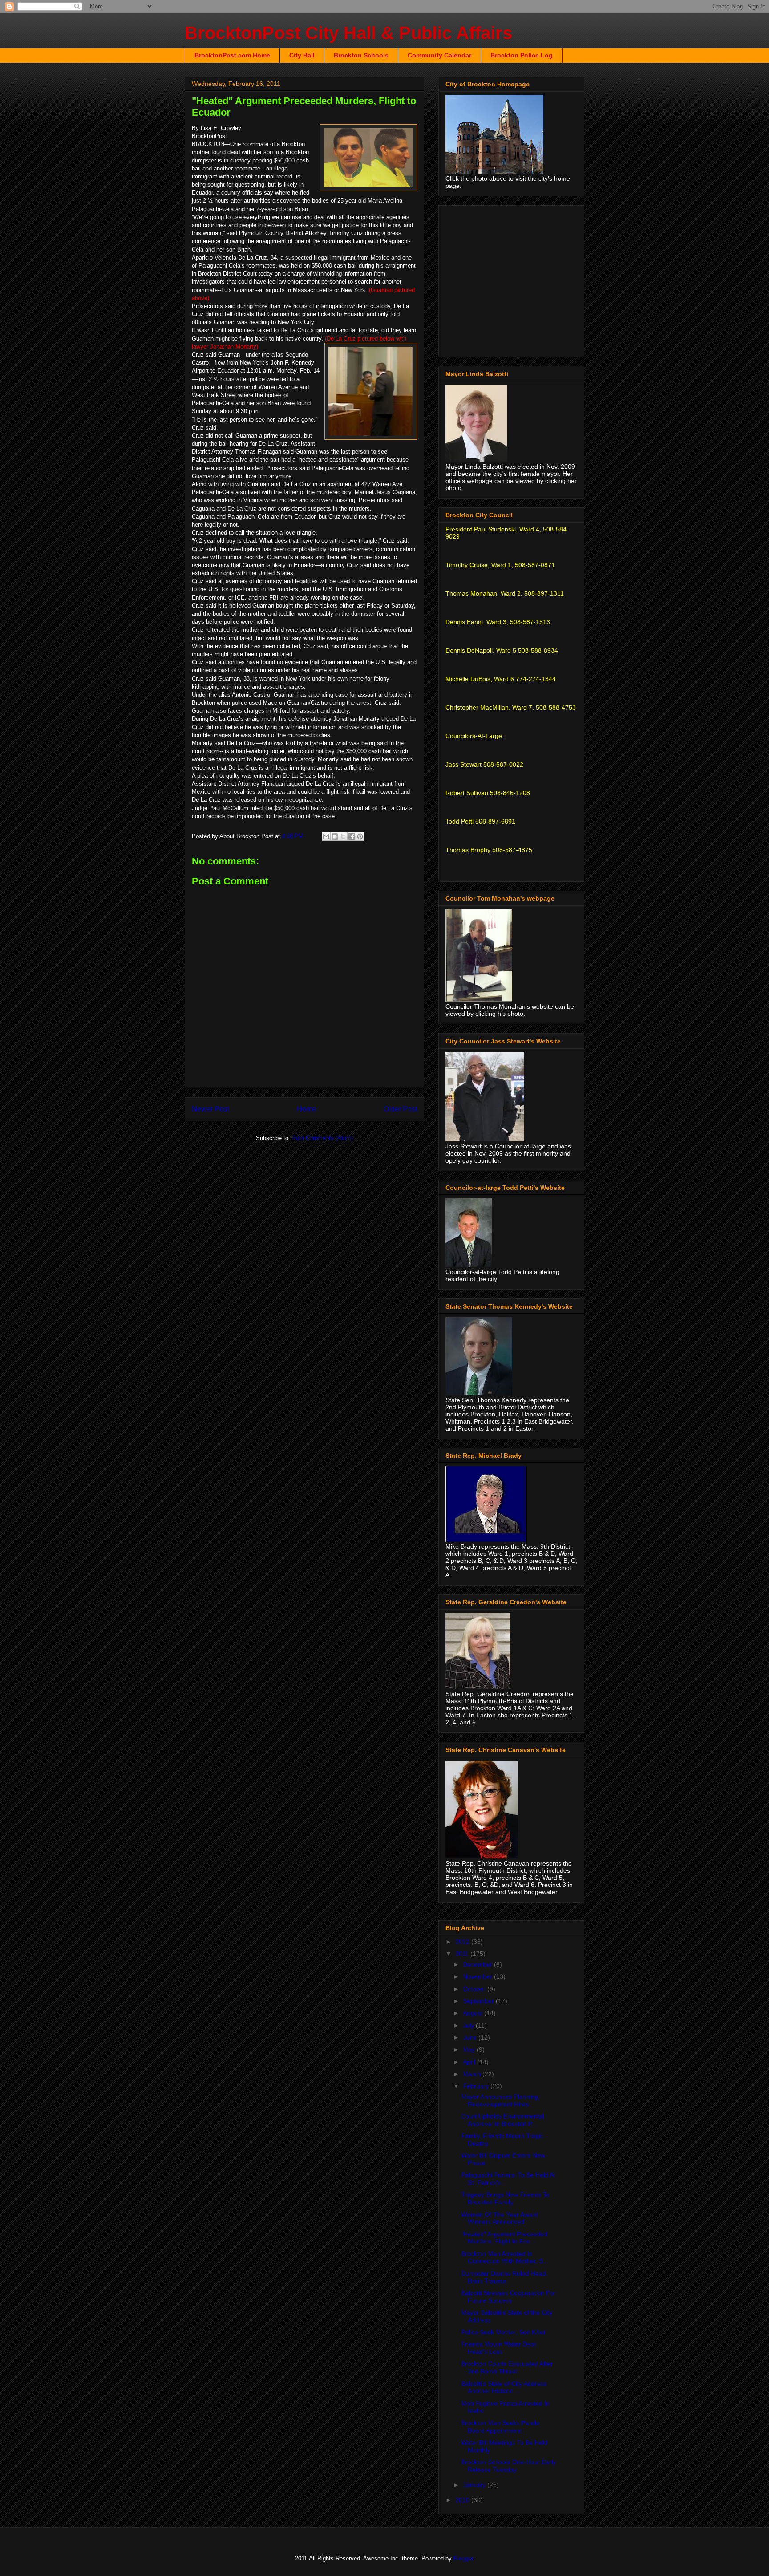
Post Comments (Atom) (322, 1138)
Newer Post (210, 1109)
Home (306, 1109)
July (469, 2025)
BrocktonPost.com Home (232, 55)
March (473, 2074)
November (478, 1976)
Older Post (400, 1109)
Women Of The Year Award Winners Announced (500, 2218)
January (475, 2485)
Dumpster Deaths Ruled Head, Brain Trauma (504, 2277)
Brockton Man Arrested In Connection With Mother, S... (505, 2258)
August (474, 2013)
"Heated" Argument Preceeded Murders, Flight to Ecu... (504, 2238)
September (479, 2001)
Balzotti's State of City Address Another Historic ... (504, 2387)
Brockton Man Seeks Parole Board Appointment (500, 2427)
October (475, 1989)
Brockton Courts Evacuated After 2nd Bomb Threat (507, 2367)
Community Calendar (439, 55)
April (470, 2062)
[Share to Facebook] (352, 836)
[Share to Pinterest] (360, 836)
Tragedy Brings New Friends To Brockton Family (505, 2198)
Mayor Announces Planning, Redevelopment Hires (500, 2100)
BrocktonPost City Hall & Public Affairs (348, 33)
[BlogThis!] (335, 836)
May (470, 2049)
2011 (463, 1954)
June (471, 2037)
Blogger (463, 2558)
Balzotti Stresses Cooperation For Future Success (508, 2297)
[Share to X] (343, 836)
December (478, 1964)
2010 (463, 2500)
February (477, 2086)
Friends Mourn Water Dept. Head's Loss (499, 2348)
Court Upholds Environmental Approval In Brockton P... (502, 2120)
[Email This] (326, 836)
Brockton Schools (361, 55)
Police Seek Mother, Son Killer (503, 2332)
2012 (463, 1942)
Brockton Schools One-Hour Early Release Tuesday (508, 2466)
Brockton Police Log (522, 55)
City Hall (302, 55)
